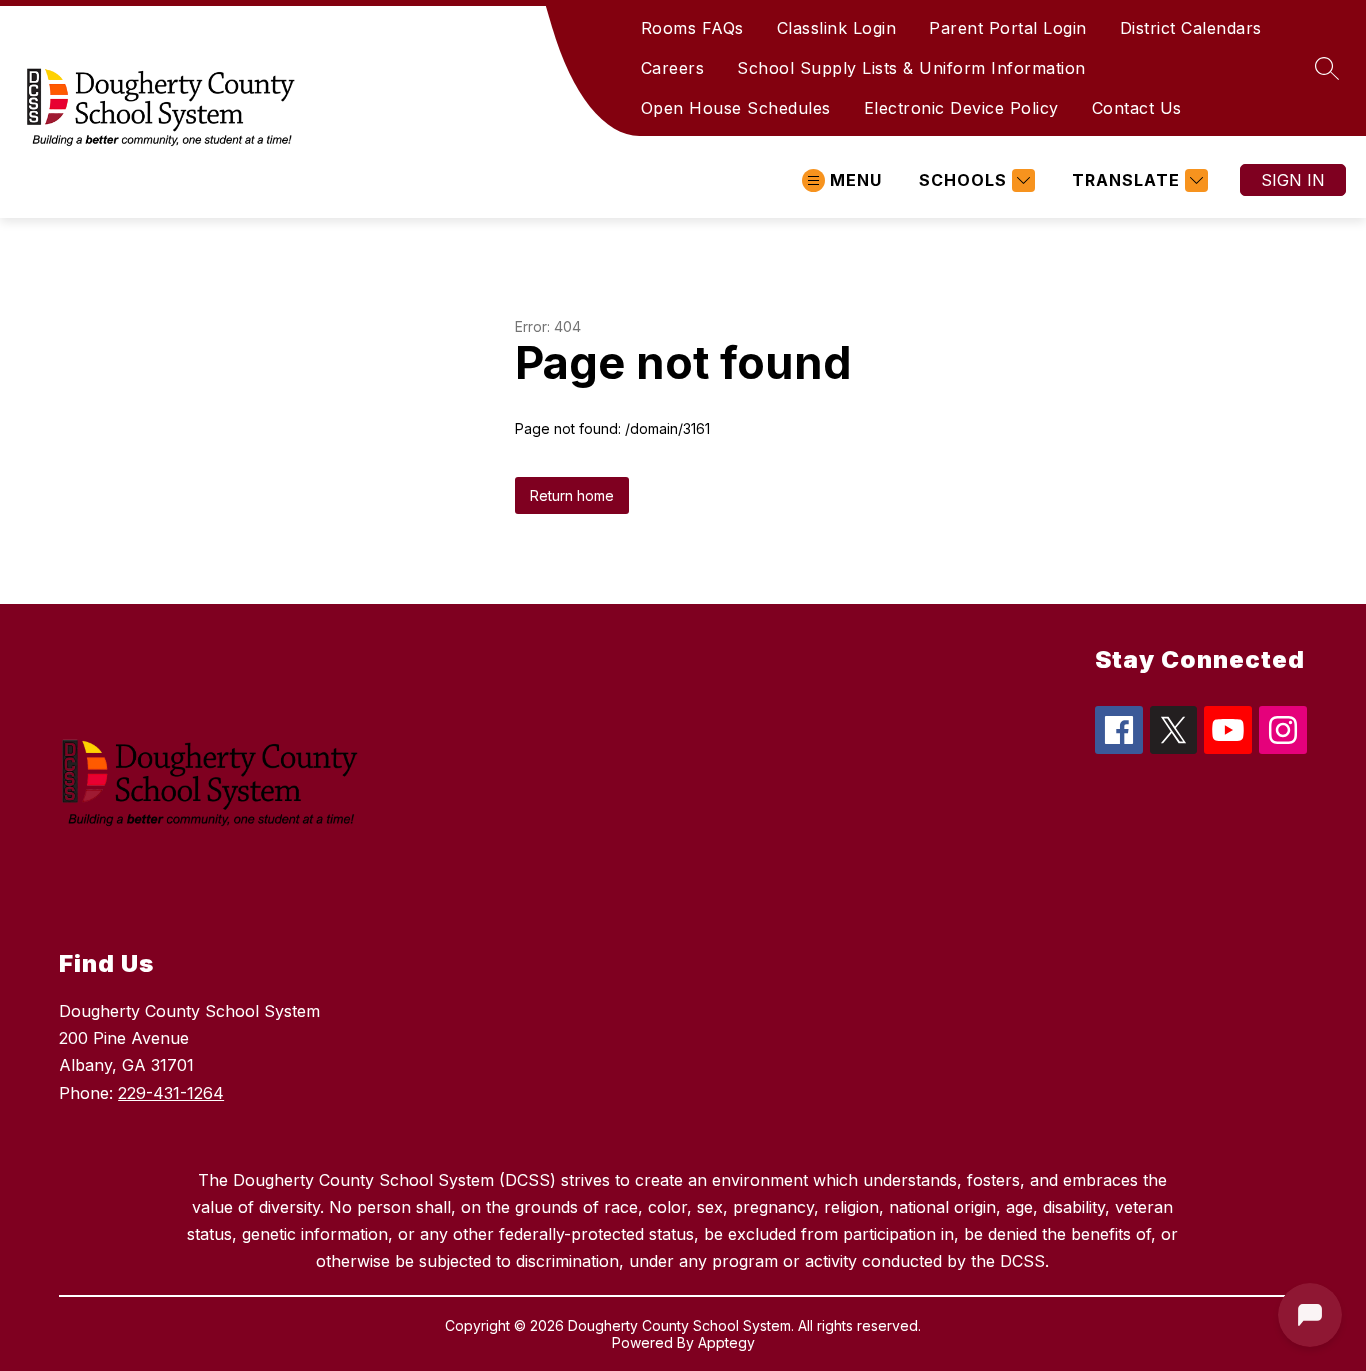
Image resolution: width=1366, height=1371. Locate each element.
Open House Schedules (736, 108)
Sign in (1293, 180)
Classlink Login (837, 28)
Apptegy (726, 1342)
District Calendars (1191, 28)
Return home (572, 495)
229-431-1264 (171, 1093)
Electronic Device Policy (961, 108)
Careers (673, 68)
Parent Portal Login (1008, 28)
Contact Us (1137, 108)
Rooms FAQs (692, 28)
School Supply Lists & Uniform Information (911, 68)
